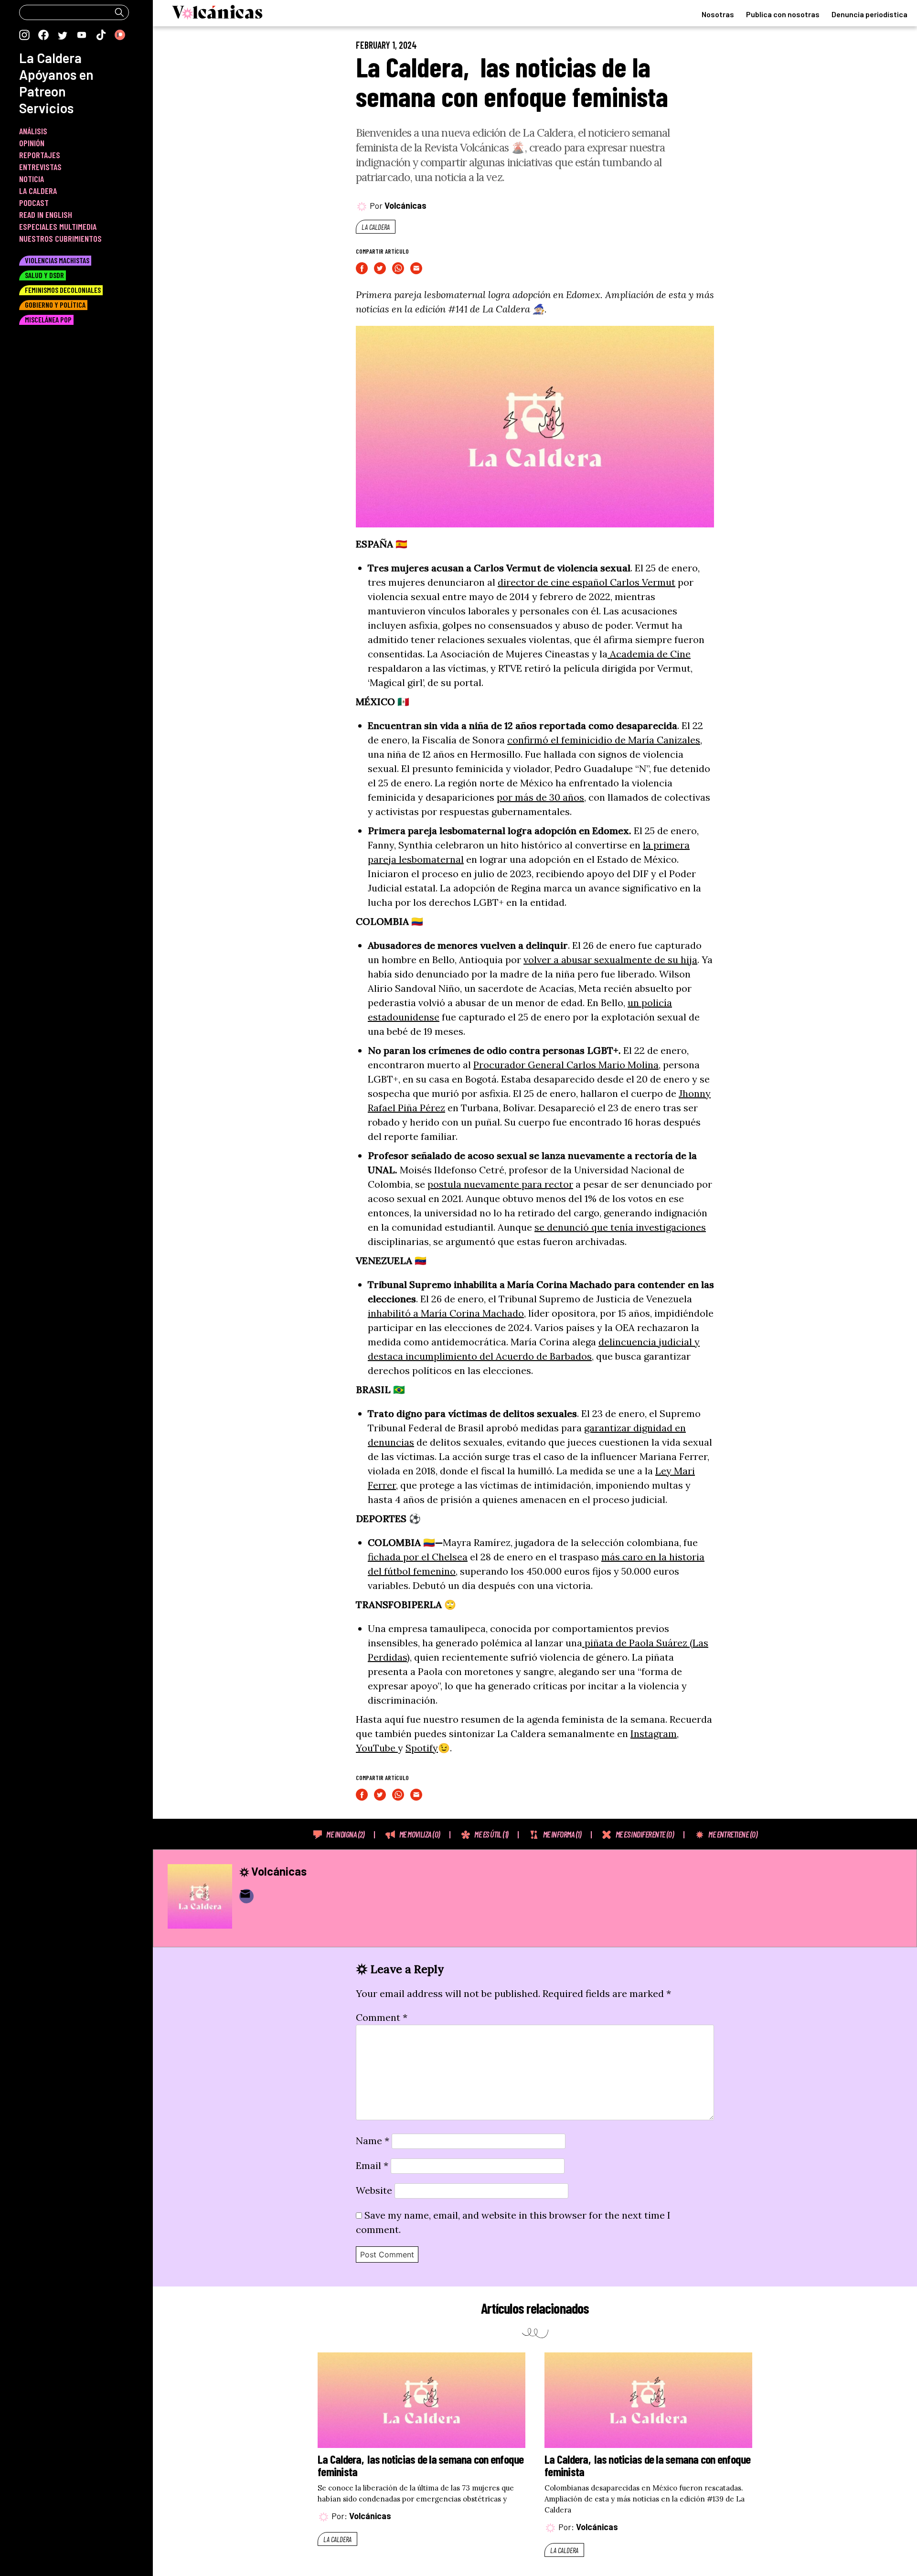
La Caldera (376, 227)
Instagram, (655, 1733)
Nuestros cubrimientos (60, 238)
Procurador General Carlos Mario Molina (566, 1065)
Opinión (32, 143)
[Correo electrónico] (246, 1896)
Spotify (422, 1748)
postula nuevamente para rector (500, 1184)
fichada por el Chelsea (418, 1557)
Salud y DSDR (44, 275)
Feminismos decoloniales (63, 290)
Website (374, 2190)
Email (372, 2165)
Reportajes (40, 155)
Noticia (32, 179)
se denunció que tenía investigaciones (620, 1227)
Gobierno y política (55, 305)
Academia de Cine (649, 654)
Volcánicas (405, 205)
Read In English (46, 215)
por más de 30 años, (541, 797)
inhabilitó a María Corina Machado (446, 1313)
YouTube (377, 1748)
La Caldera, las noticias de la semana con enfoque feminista (512, 81)
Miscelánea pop (48, 319)
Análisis (33, 131)
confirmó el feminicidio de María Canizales (604, 740)
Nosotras (718, 14)
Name (373, 2141)
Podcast (34, 203)
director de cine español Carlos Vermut (586, 582)
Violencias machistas (57, 260)
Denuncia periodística (869, 14)
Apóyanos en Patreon (56, 83)
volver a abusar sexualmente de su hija (610, 960)
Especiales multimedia (58, 226)
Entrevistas (40, 167)
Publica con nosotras (783, 14)
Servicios (46, 108)
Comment (382, 2017)
